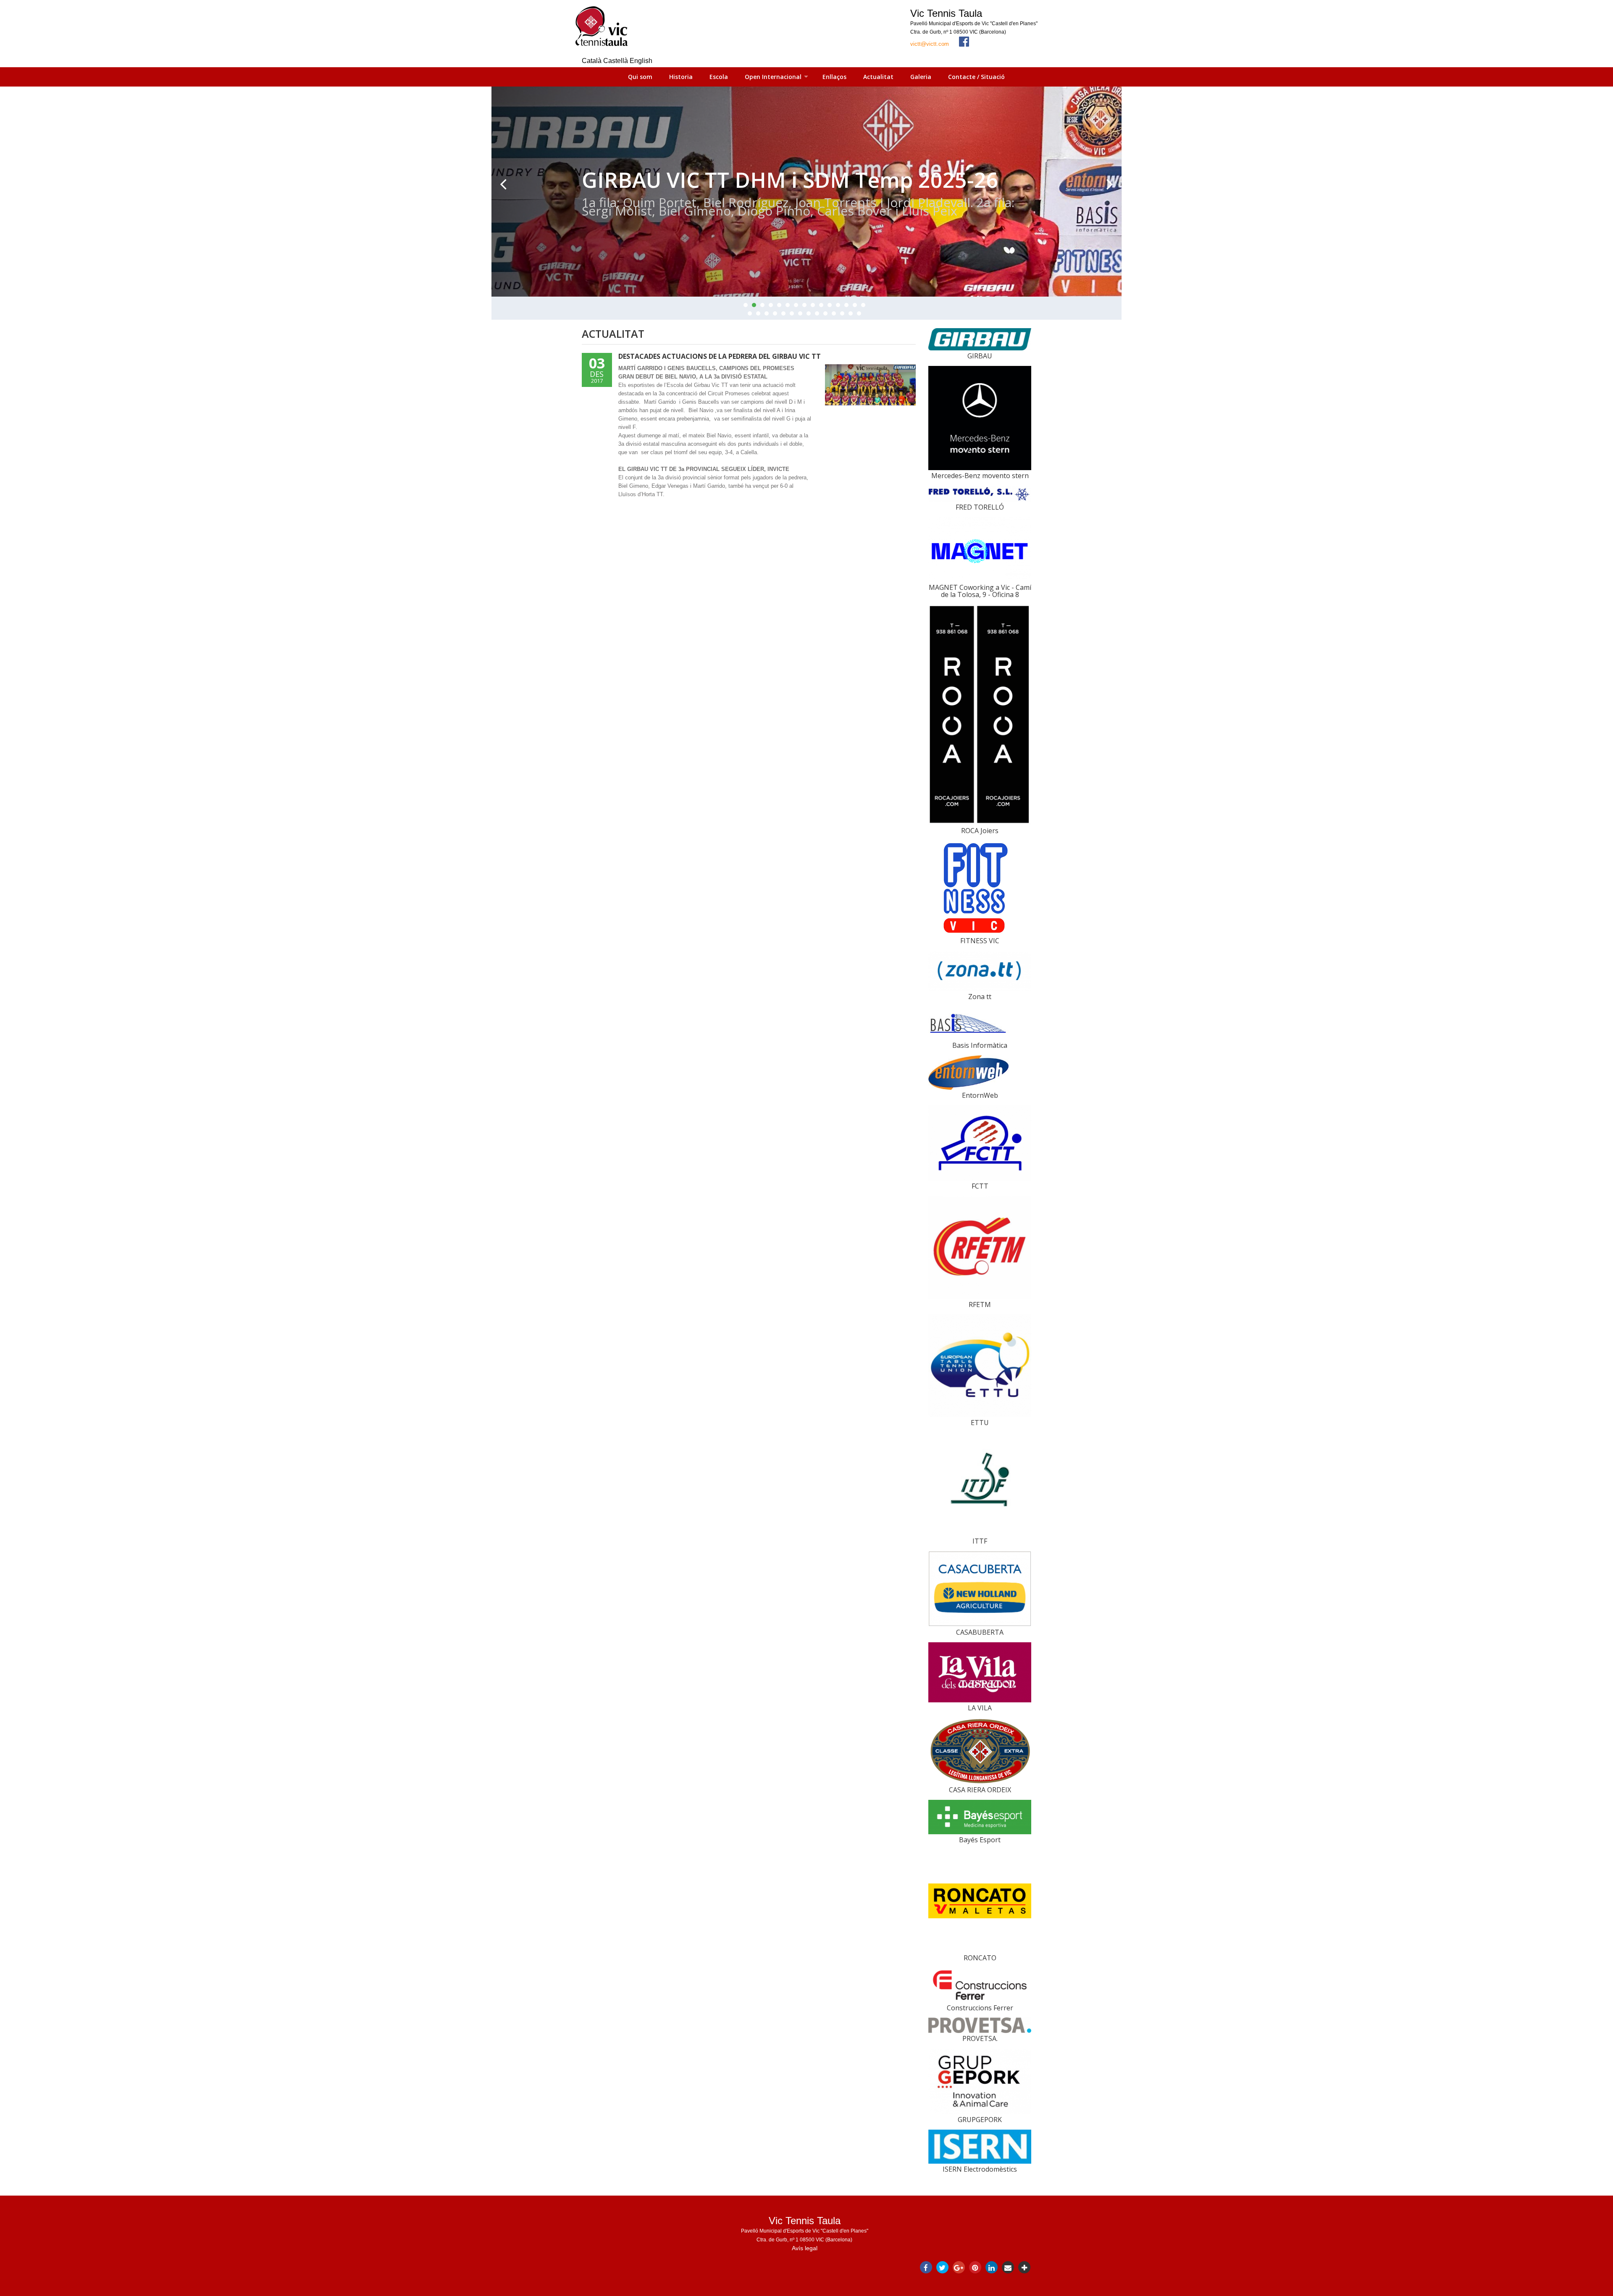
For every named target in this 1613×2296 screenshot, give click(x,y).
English (641, 61)
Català (592, 61)
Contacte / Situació (976, 77)
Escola (719, 77)
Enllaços (834, 77)
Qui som (640, 77)
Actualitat (878, 77)
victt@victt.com (930, 44)
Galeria (921, 77)
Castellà (616, 61)
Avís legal (805, 2248)
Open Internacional (773, 77)
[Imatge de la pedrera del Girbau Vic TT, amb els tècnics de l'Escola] (870, 385)
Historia (681, 77)
